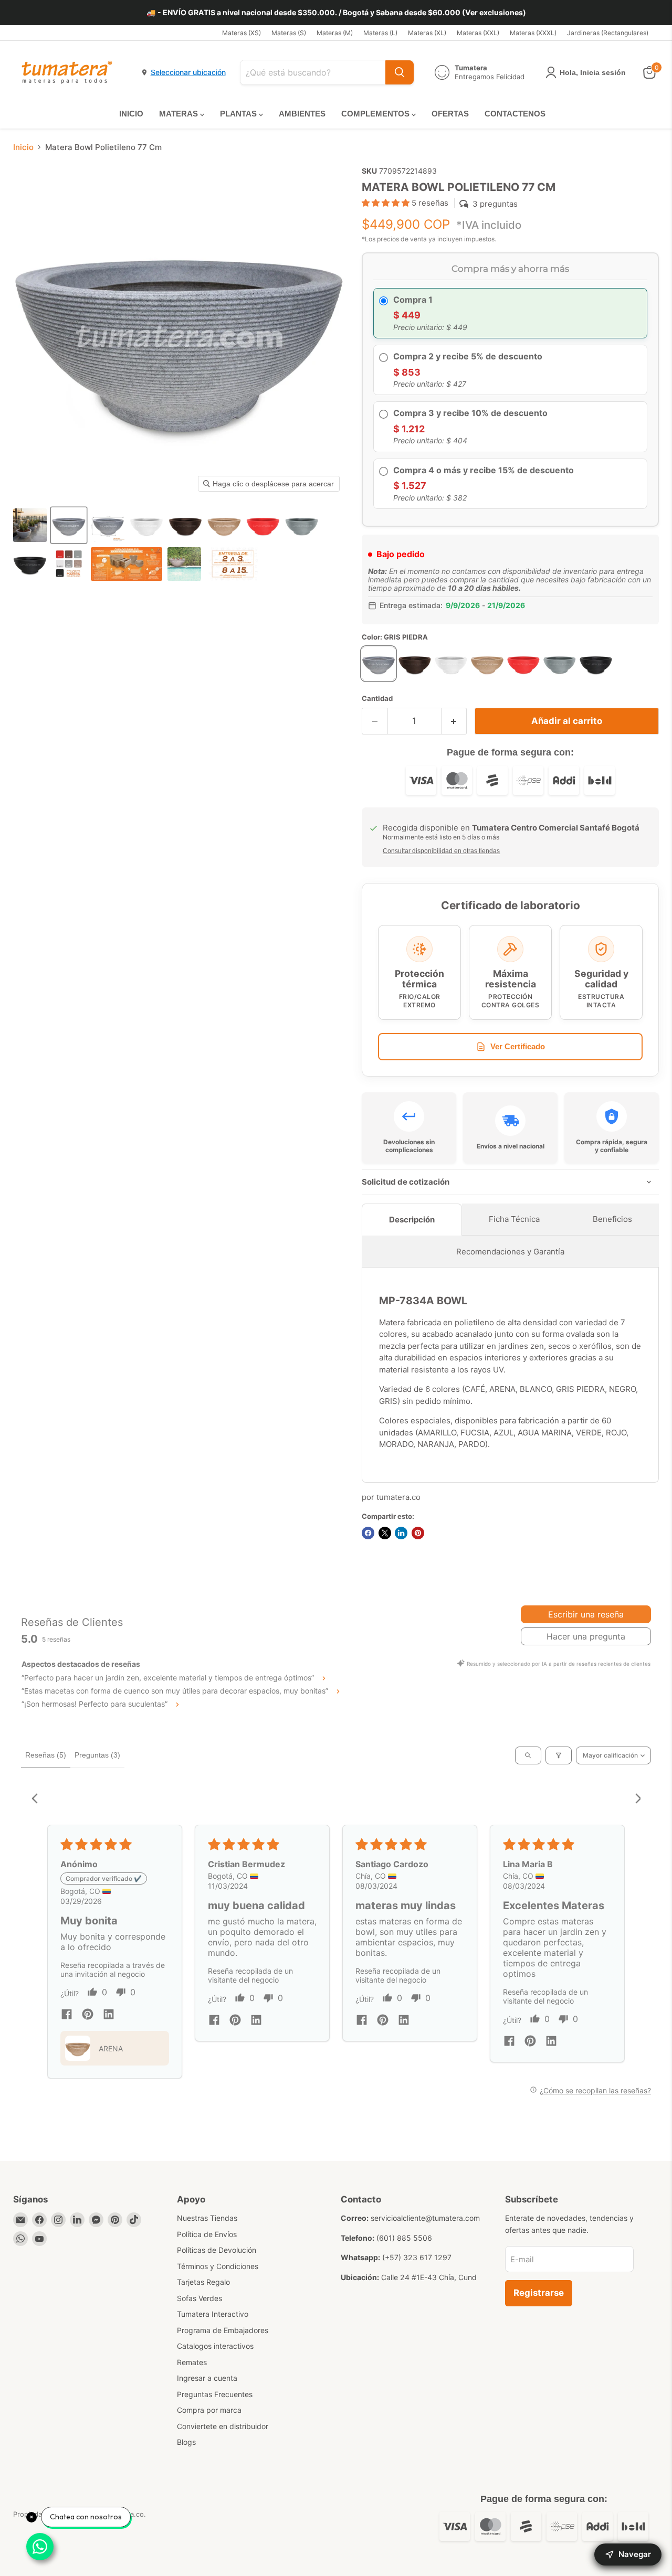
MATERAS (180, 114)
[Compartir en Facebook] (368, 1533)
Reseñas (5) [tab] (46, 1755)
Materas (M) (335, 33)
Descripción (412, 1220)
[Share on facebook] (67, 2015)
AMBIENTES (302, 114)
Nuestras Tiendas (207, 2218)
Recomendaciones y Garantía (510, 1252)
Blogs (186, 2442)
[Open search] (528, 1755)
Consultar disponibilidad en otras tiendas (441, 851)
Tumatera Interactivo (213, 2314)
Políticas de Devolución (217, 2250)
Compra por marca (209, 2410)
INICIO (131, 114)
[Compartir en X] (385, 1533)
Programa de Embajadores (223, 2330)
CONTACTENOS (515, 114)
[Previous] (38, 1800)
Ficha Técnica (514, 1219)
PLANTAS (239, 114)
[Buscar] (400, 72)
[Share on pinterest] (88, 2015)
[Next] (634, 1800)
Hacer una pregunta (586, 1636)
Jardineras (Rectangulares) (608, 33)
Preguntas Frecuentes (215, 2394)
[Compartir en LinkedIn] (401, 1533)
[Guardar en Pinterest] (418, 1533)
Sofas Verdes (199, 2298)
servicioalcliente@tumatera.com (425, 2218)
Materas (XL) (427, 33)
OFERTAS (450, 114)
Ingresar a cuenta (207, 2378)
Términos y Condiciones (218, 2266)
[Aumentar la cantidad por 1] (454, 721)
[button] (30, 525)
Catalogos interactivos (215, 2346)
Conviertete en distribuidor (223, 2426)
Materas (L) (380, 33)
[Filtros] (559, 1755)
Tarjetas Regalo (203, 2282)
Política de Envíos (207, 2234)
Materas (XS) (241, 33)
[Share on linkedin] (109, 2015)
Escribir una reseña (586, 1614)
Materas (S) (289, 33)
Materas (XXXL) (533, 33)
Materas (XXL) (478, 33)
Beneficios (612, 1219)
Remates (192, 2362)
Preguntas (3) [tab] (97, 1755)
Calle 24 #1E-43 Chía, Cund (429, 2277)
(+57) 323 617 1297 (417, 2257)
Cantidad (377, 699)
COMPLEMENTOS (376, 114)
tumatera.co (398, 1497)
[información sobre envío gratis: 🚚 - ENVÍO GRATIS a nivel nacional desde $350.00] (336, 13)
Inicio (23, 147)
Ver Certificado (518, 1046)
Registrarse (539, 2293)
